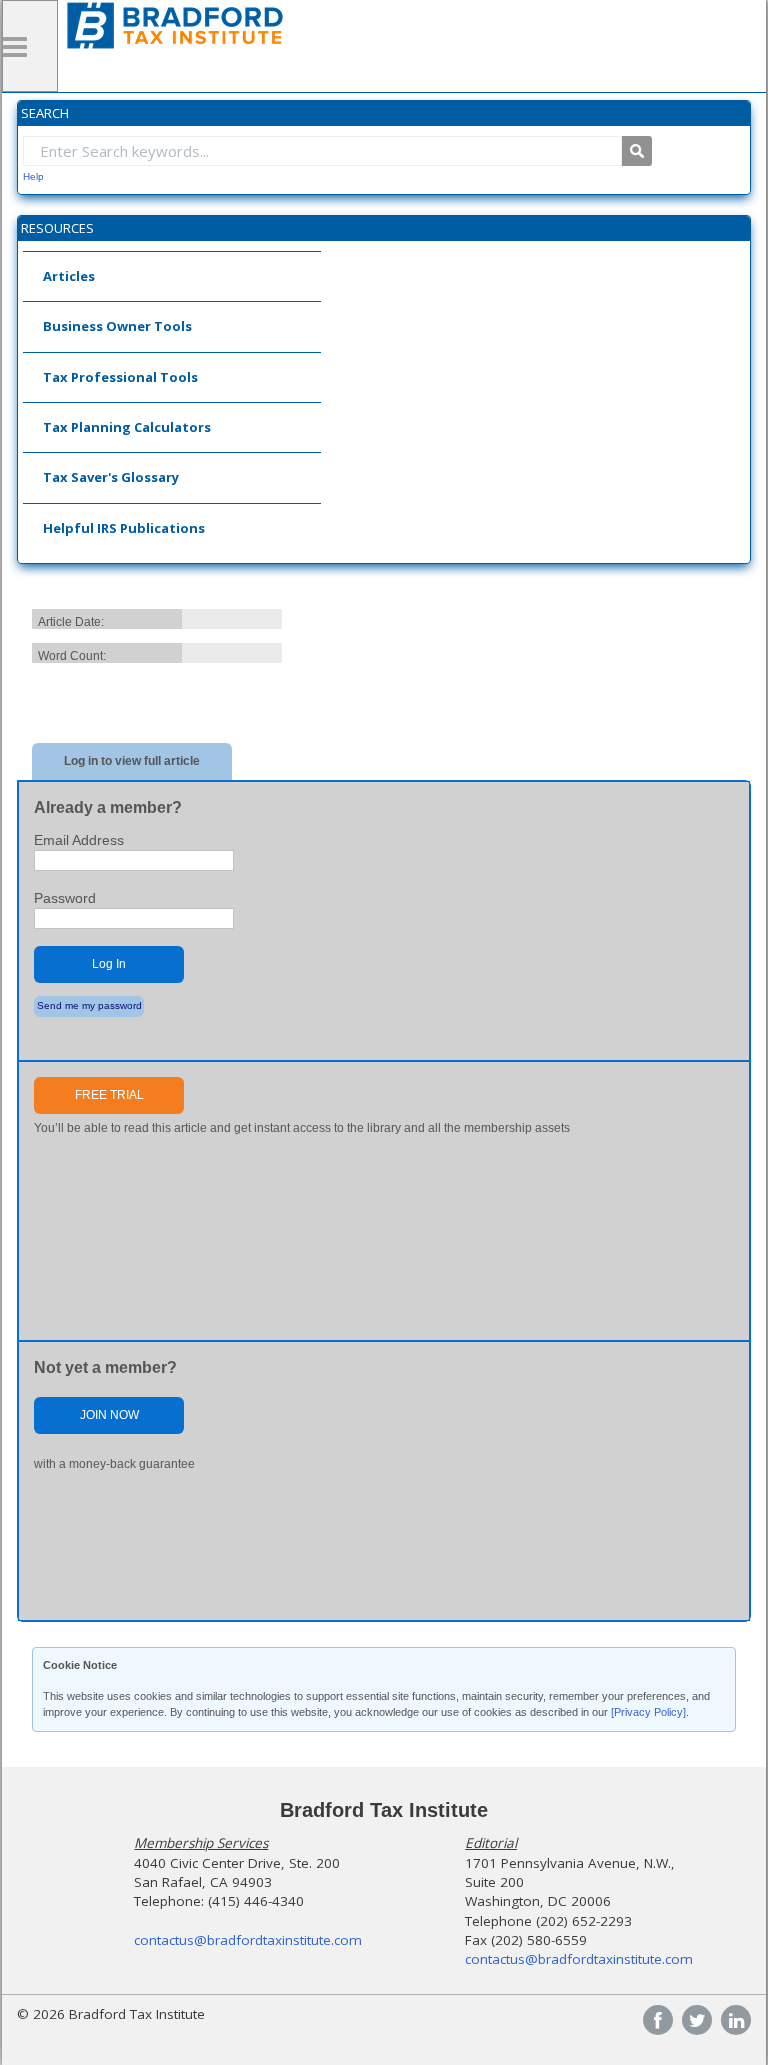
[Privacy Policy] (648, 1712)
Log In (109, 964)
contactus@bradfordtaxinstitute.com (248, 1940)
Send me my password (89, 1005)
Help (33, 176)
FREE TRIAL (109, 1095)
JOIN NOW (109, 1415)
